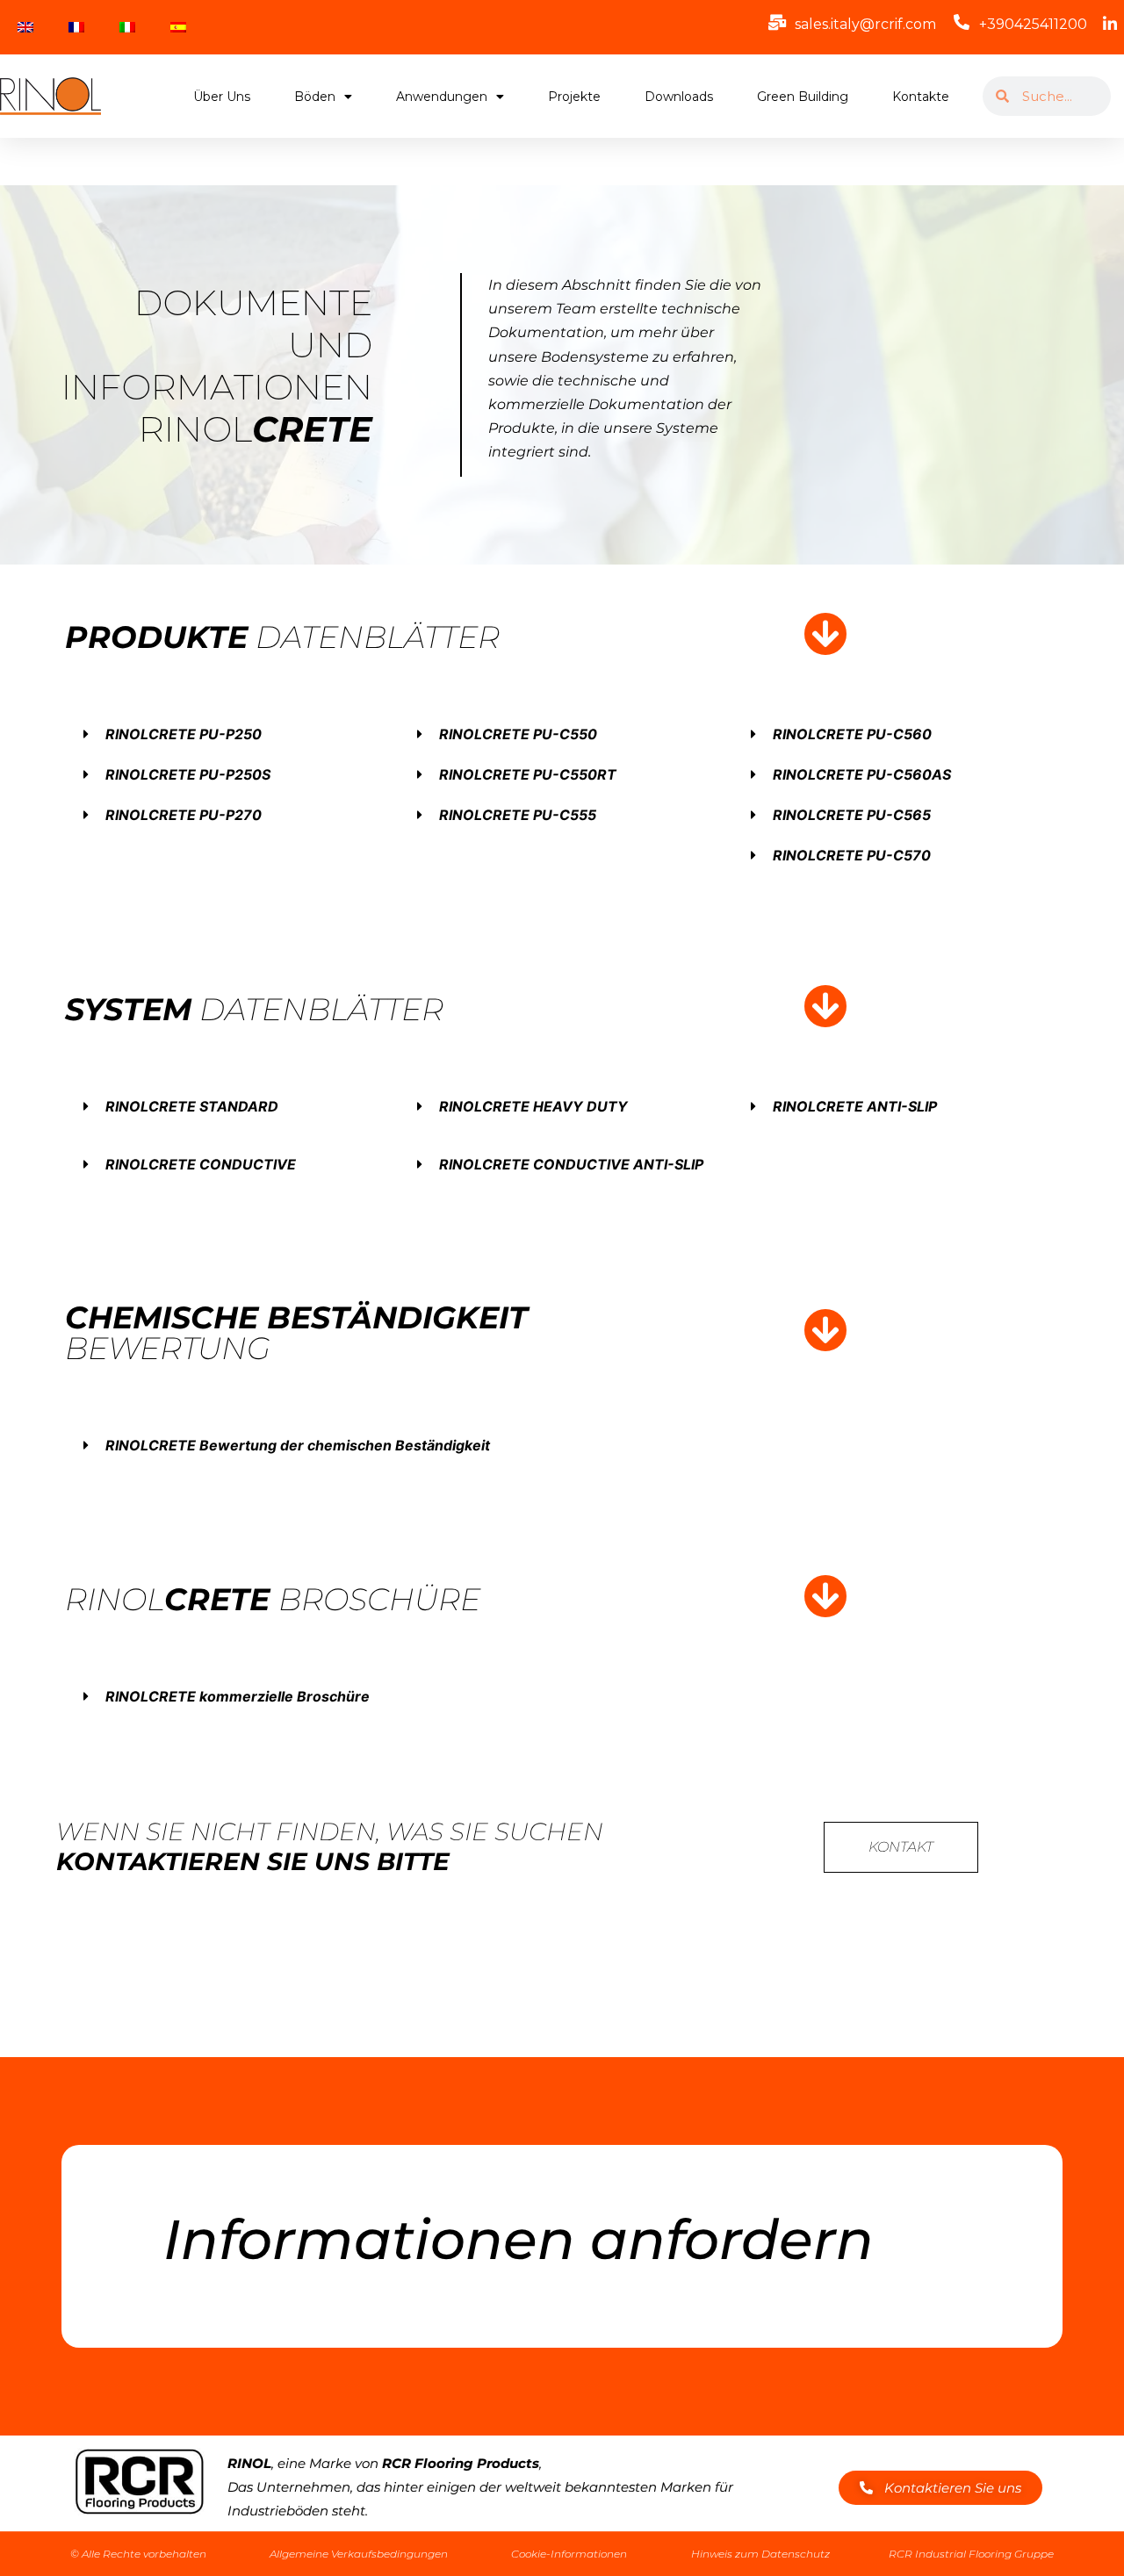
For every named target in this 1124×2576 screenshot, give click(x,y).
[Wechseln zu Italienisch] (127, 27)
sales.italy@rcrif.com (865, 24)
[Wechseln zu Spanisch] (178, 27)
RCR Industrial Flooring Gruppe (971, 2554)
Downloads (679, 97)
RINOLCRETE (528, 774)
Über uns (222, 97)
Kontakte (921, 97)
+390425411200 (1033, 24)
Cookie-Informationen (569, 2554)
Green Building (803, 97)
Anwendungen (442, 97)
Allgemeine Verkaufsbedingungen (359, 2554)
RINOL (184, 734)
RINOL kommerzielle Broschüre (238, 1696)
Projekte (574, 97)
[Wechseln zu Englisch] (25, 27)
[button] (228, 734)
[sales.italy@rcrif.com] (777, 22)
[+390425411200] (962, 22)
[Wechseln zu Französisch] (76, 27)
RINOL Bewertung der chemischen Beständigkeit (298, 1445)
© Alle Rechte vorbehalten (138, 2554)
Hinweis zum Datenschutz (760, 2554)
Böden (315, 97)
